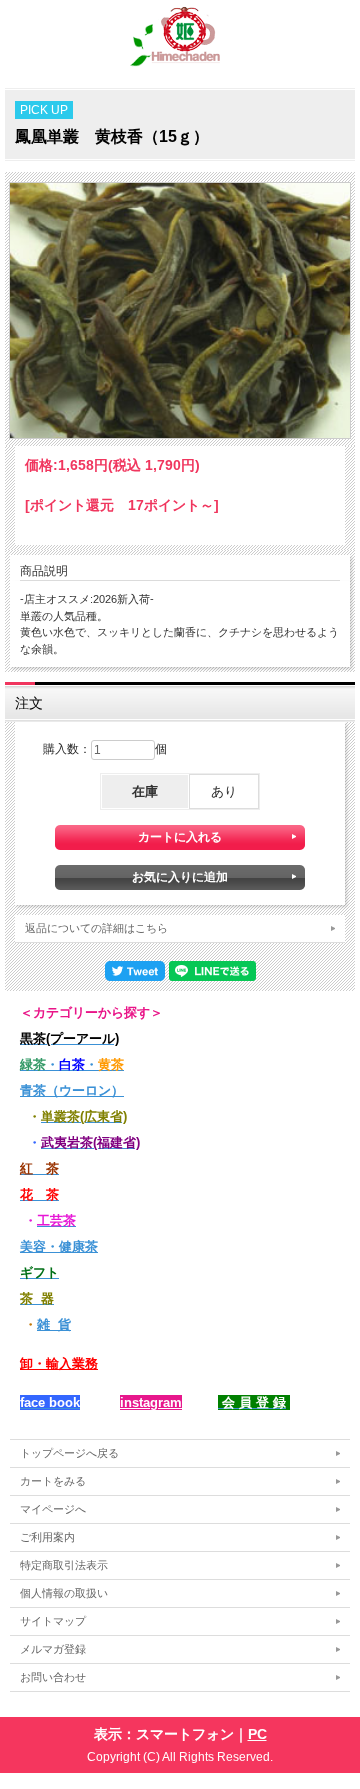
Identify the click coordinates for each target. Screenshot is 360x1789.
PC (257, 1734)
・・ (72, 1064)
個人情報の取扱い (64, 1593)
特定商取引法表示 (64, 1565)
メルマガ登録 (53, 1649)
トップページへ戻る (69, 1453)
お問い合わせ (53, 1677)
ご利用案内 (47, 1537)
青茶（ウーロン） (72, 1090)
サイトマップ (53, 1621)
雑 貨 (54, 1324)
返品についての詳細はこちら (96, 928)
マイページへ (53, 1509)
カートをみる (53, 1481)
